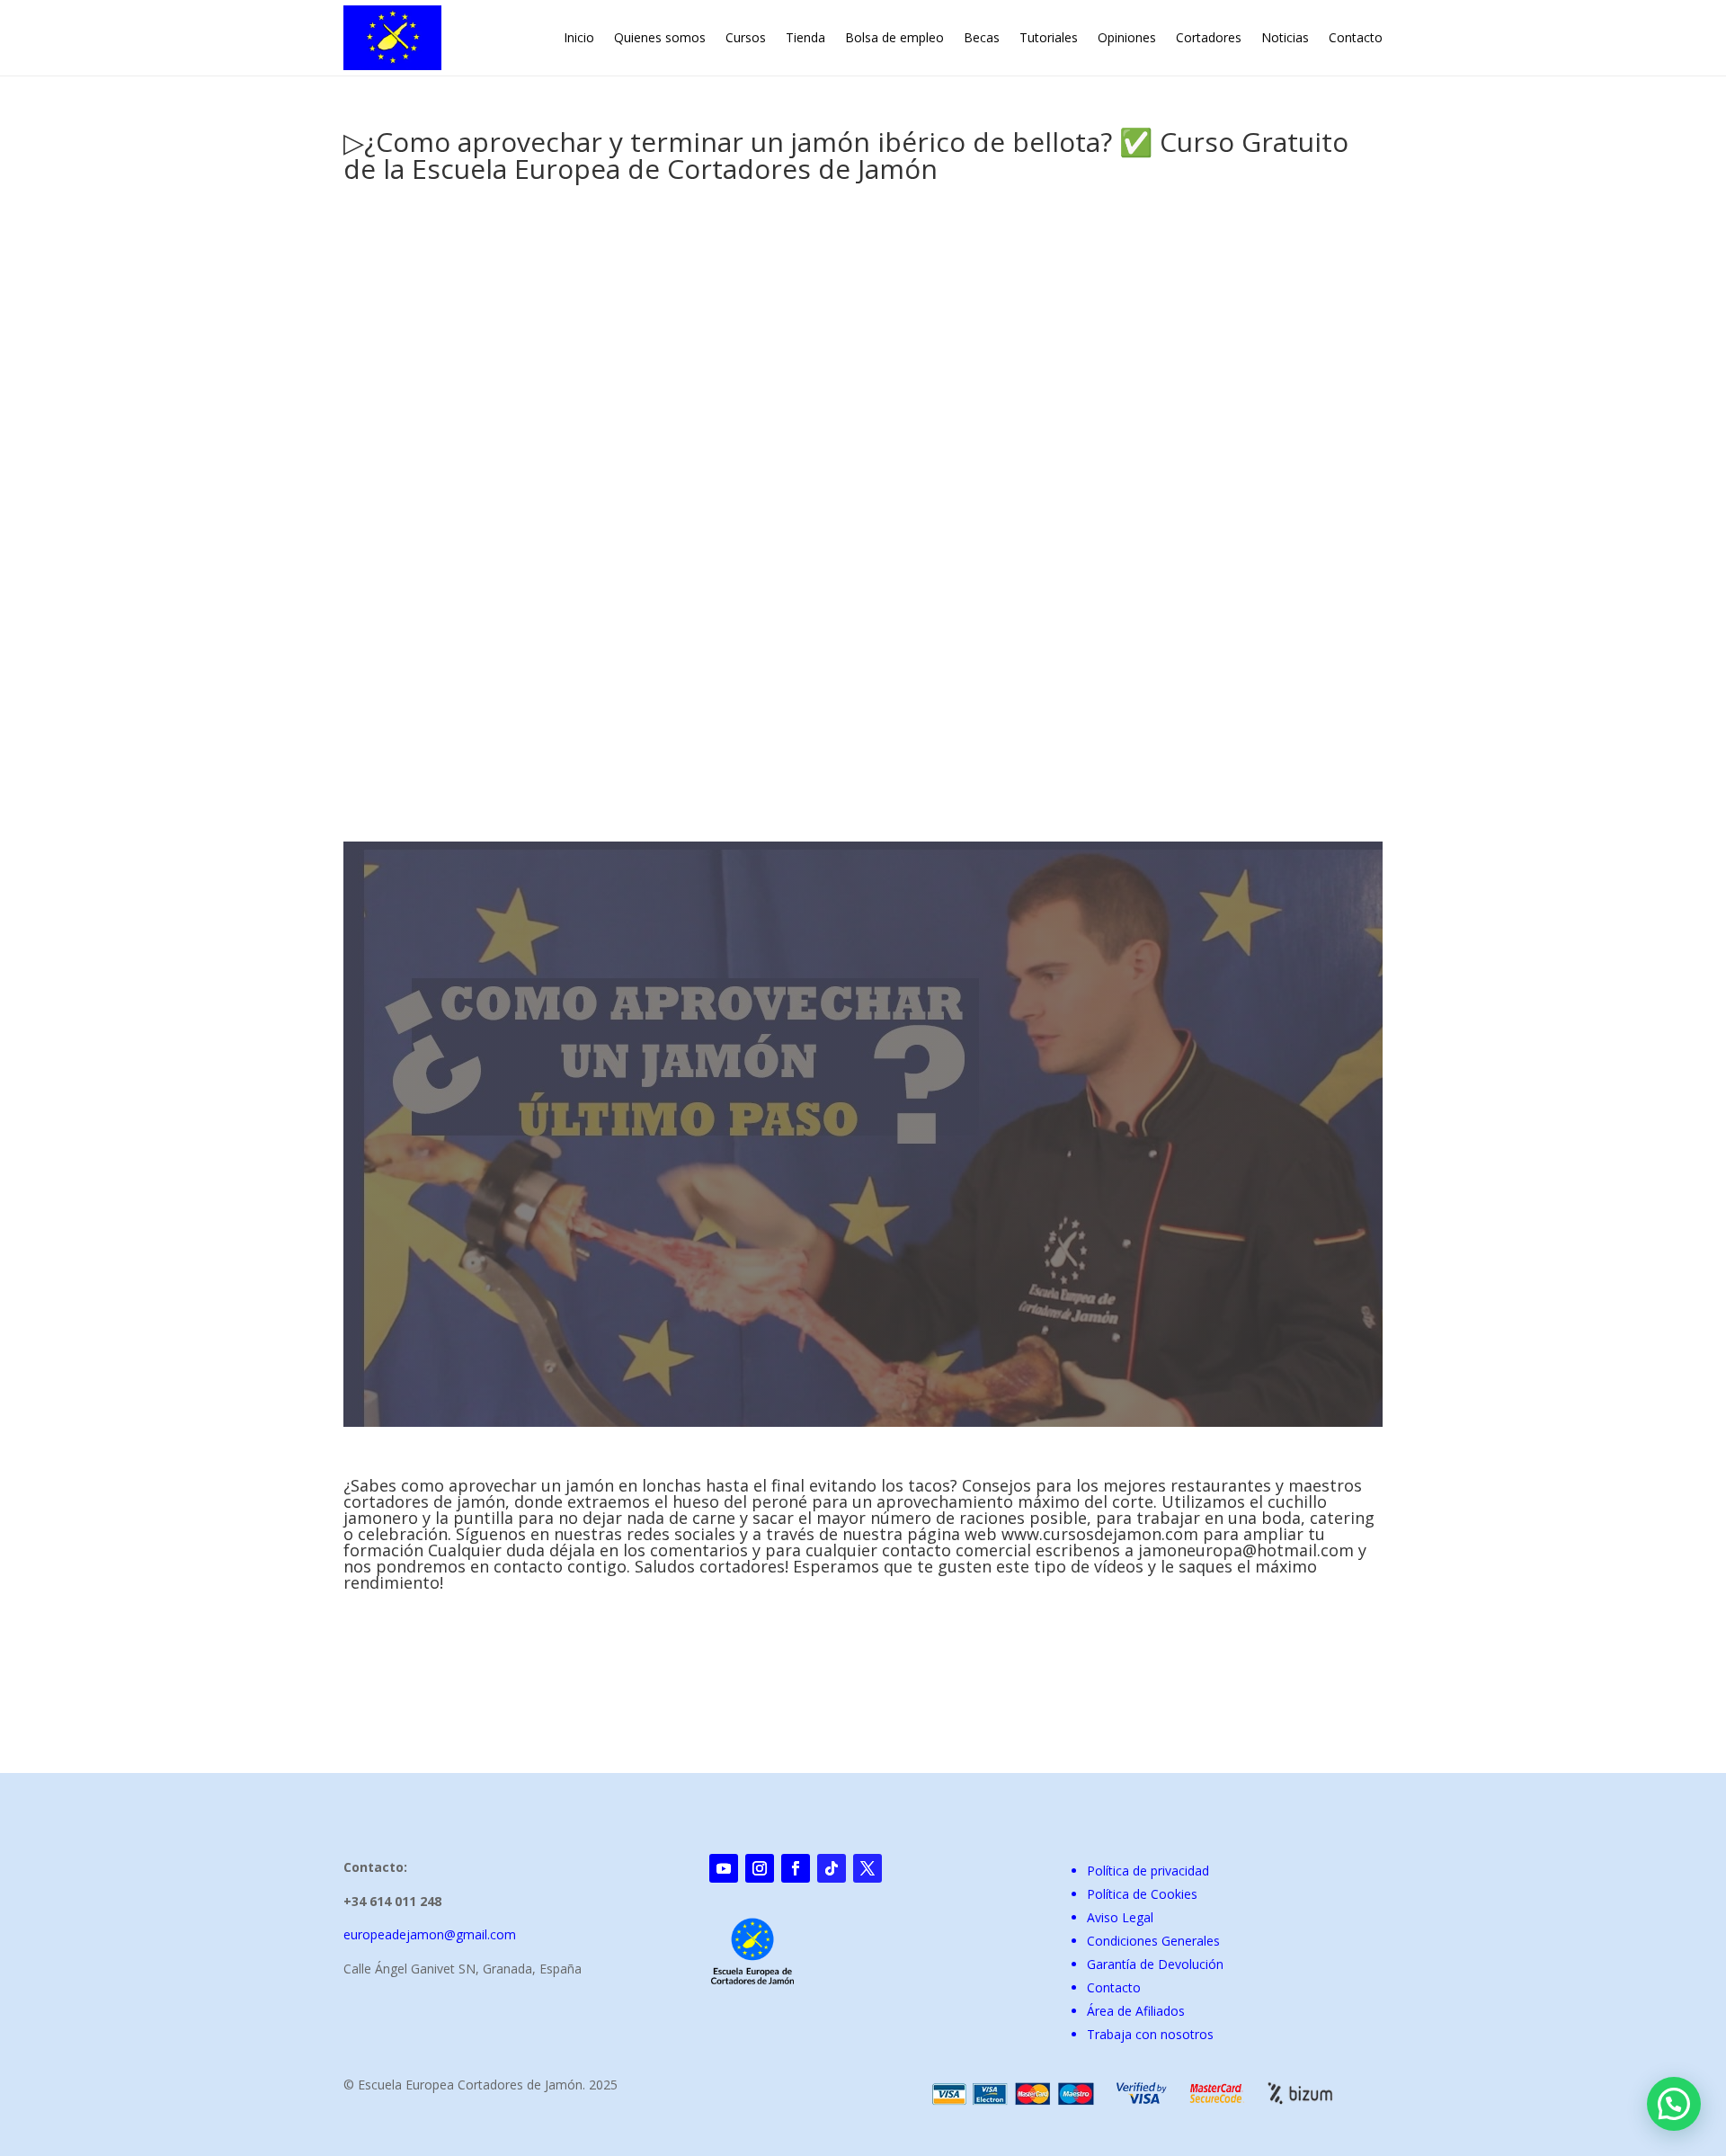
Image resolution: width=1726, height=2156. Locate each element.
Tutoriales (1049, 37)
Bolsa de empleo (894, 37)
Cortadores (1209, 37)
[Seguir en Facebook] (796, 1868)
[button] (1674, 2104)
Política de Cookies (1142, 1894)
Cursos (746, 37)
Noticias (1285, 37)
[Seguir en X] (867, 1868)
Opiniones (1127, 37)
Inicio (579, 37)
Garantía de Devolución (1155, 1964)
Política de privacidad (1148, 1871)
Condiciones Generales (1153, 1941)
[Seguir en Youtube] (724, 1868)
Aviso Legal (1120, 1917)
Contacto (1356, 37)
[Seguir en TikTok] (832, 1868)
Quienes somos (660, 37)
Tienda (805, 37)
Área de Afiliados (1136, 2011)
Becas (982, 37)
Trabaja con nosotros (1150, 2034)
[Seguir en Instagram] (760, 1868)
